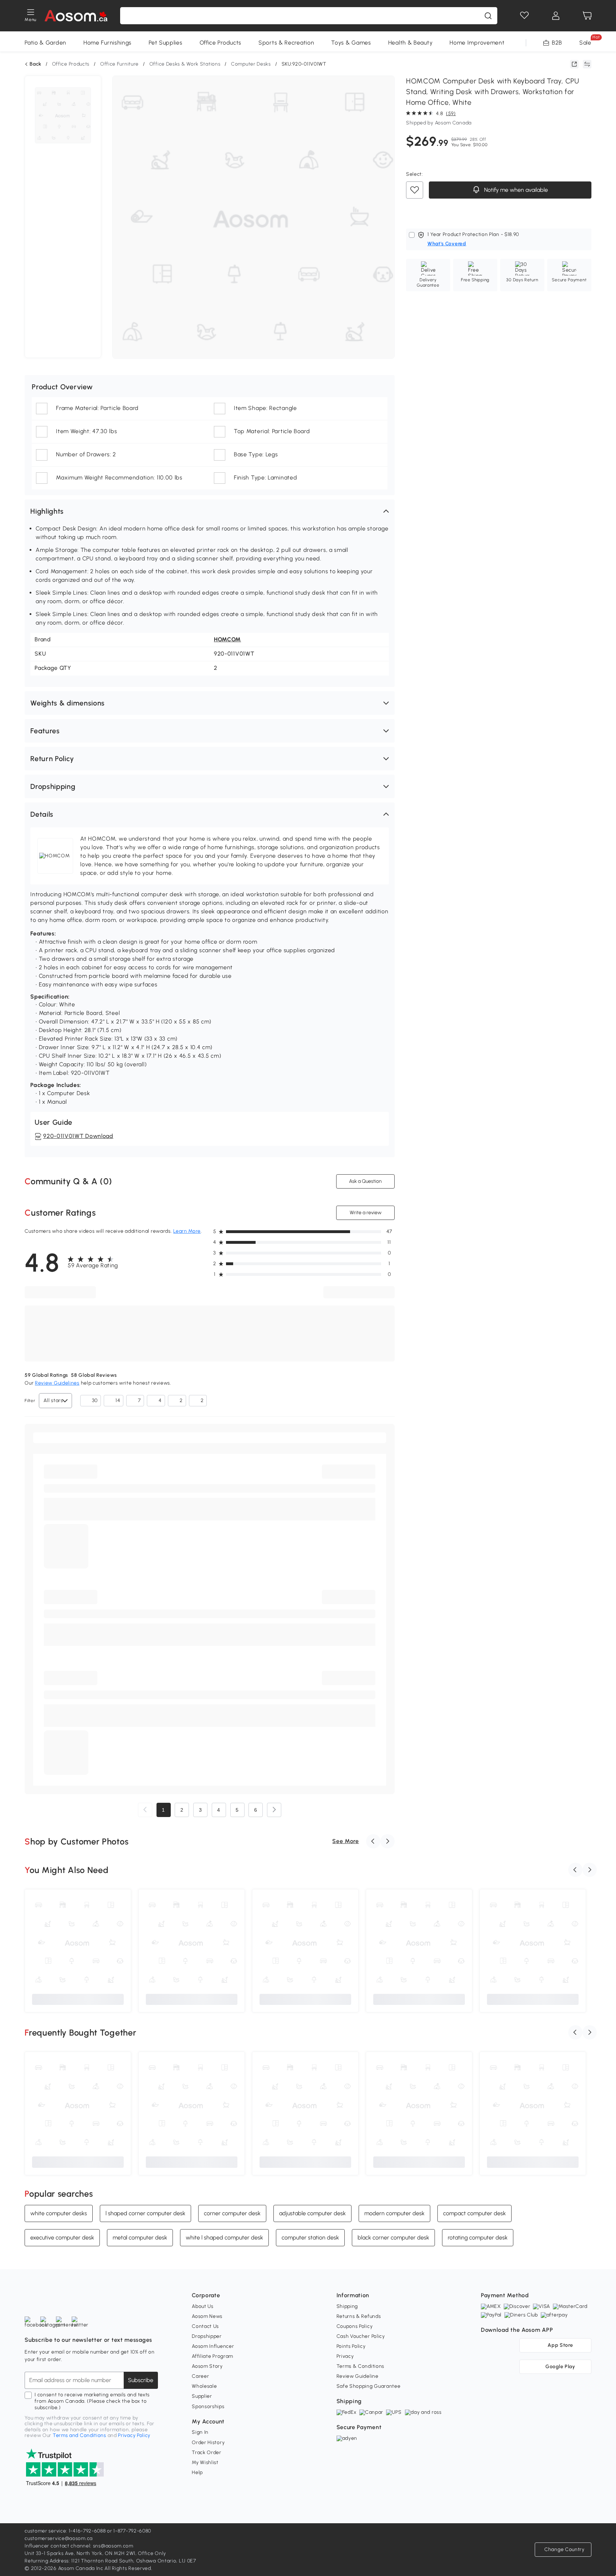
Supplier (202, 2396)
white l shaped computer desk (224, 2237)
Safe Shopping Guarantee (369, 2386)
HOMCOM (227, 639)
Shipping (347, 2306)
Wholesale (204, 2386)
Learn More (187, 1231)
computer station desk (310, 2237)
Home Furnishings (107, 43)
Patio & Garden (45, 43)
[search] (488, 16)
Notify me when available (515, 190)
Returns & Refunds (359, 2316)
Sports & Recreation (286, 43)
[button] (210, 511)
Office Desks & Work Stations (185, 64)
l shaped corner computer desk (145, 2213)
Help (197, 2472)
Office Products (221, 43)
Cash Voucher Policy (361, 2336)
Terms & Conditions (361, 2366)
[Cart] (587, 16)
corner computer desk (232, 2213)
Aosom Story (207, 2366)
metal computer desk (140, 2237)
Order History (208, 2442)
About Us (203, 2306)
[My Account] (556, 16)
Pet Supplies (165, 43)
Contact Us (205, 2326)
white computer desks (59, 2213)
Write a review (365, 1213)
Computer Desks (251, 64)
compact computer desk (474, 2213)
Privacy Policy (134, 2435)
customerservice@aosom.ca (59, 2538)
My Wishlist (205, 2462)
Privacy (345, 2356)
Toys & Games (351, 43)
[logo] (76, 16)
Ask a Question (365, 1181)
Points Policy (351, 2346)
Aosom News (207, 2316)
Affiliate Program (212, 2356)
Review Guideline (358, 2376)
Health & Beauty (410, 43)
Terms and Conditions (79, 2435)
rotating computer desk (478, 2237)
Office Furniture (119, 64)
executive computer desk (62, 2237)
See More (346, 1841)
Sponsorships (208, 2406)
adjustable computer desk (312, 2213)
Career (200, 2376)
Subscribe (141, 2380)
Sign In (200, 2432)
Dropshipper (207, 2336)
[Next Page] (274, 1810)
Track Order (207, 2452)
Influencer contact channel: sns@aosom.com (79, 2546)
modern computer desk (394, 2213)
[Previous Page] (145, 1810)
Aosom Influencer (213, 2346)
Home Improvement (477, 43)
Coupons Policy (355, 2326)
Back (35, 64)
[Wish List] (524, 16)
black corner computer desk (393, 2237)
